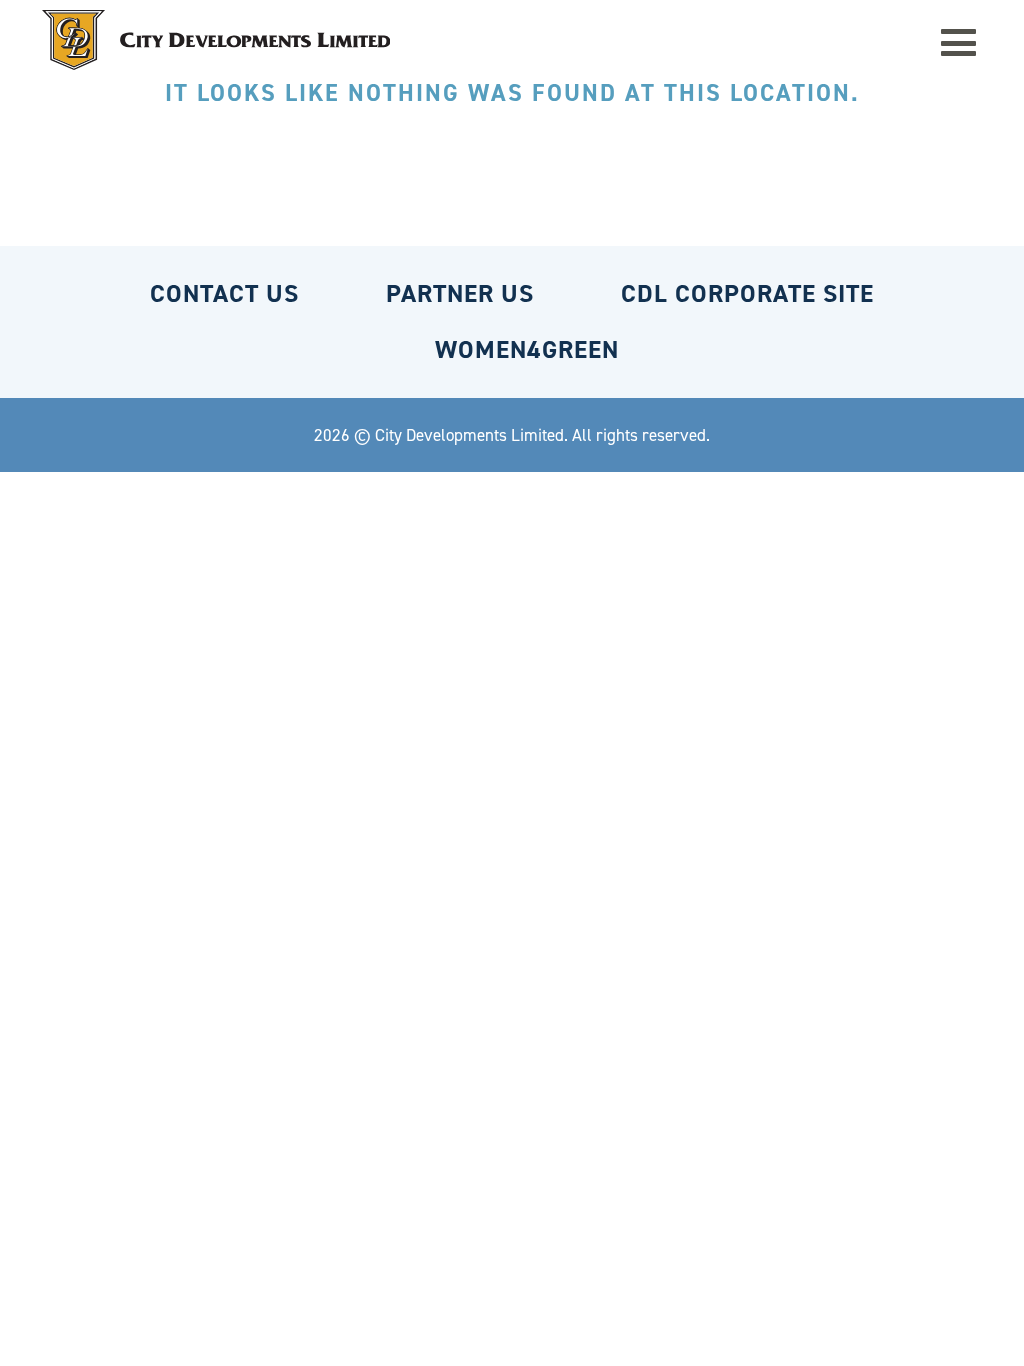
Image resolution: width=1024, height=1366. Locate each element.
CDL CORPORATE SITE (747, 293)
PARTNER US (460, 293)
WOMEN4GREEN (527, 349)
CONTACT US (224, 293)
